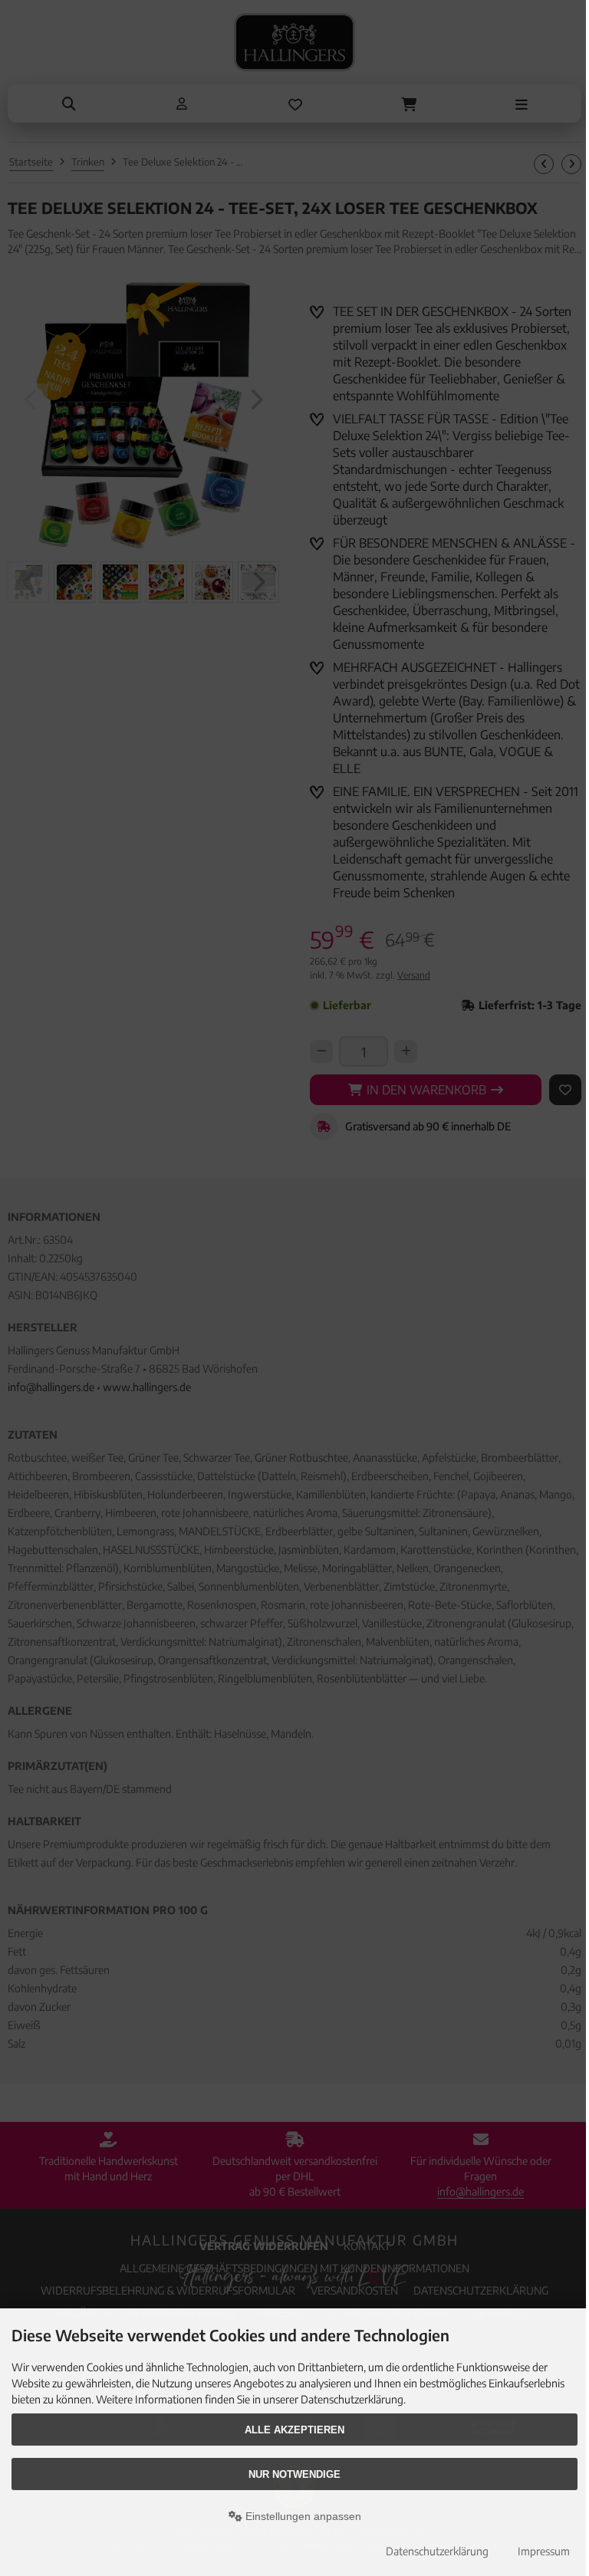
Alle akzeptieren (294, 2430)
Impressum (544, 2551)
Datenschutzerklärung (437, 2551)
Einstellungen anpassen (302, 2516)
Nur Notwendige (294, 2474)
